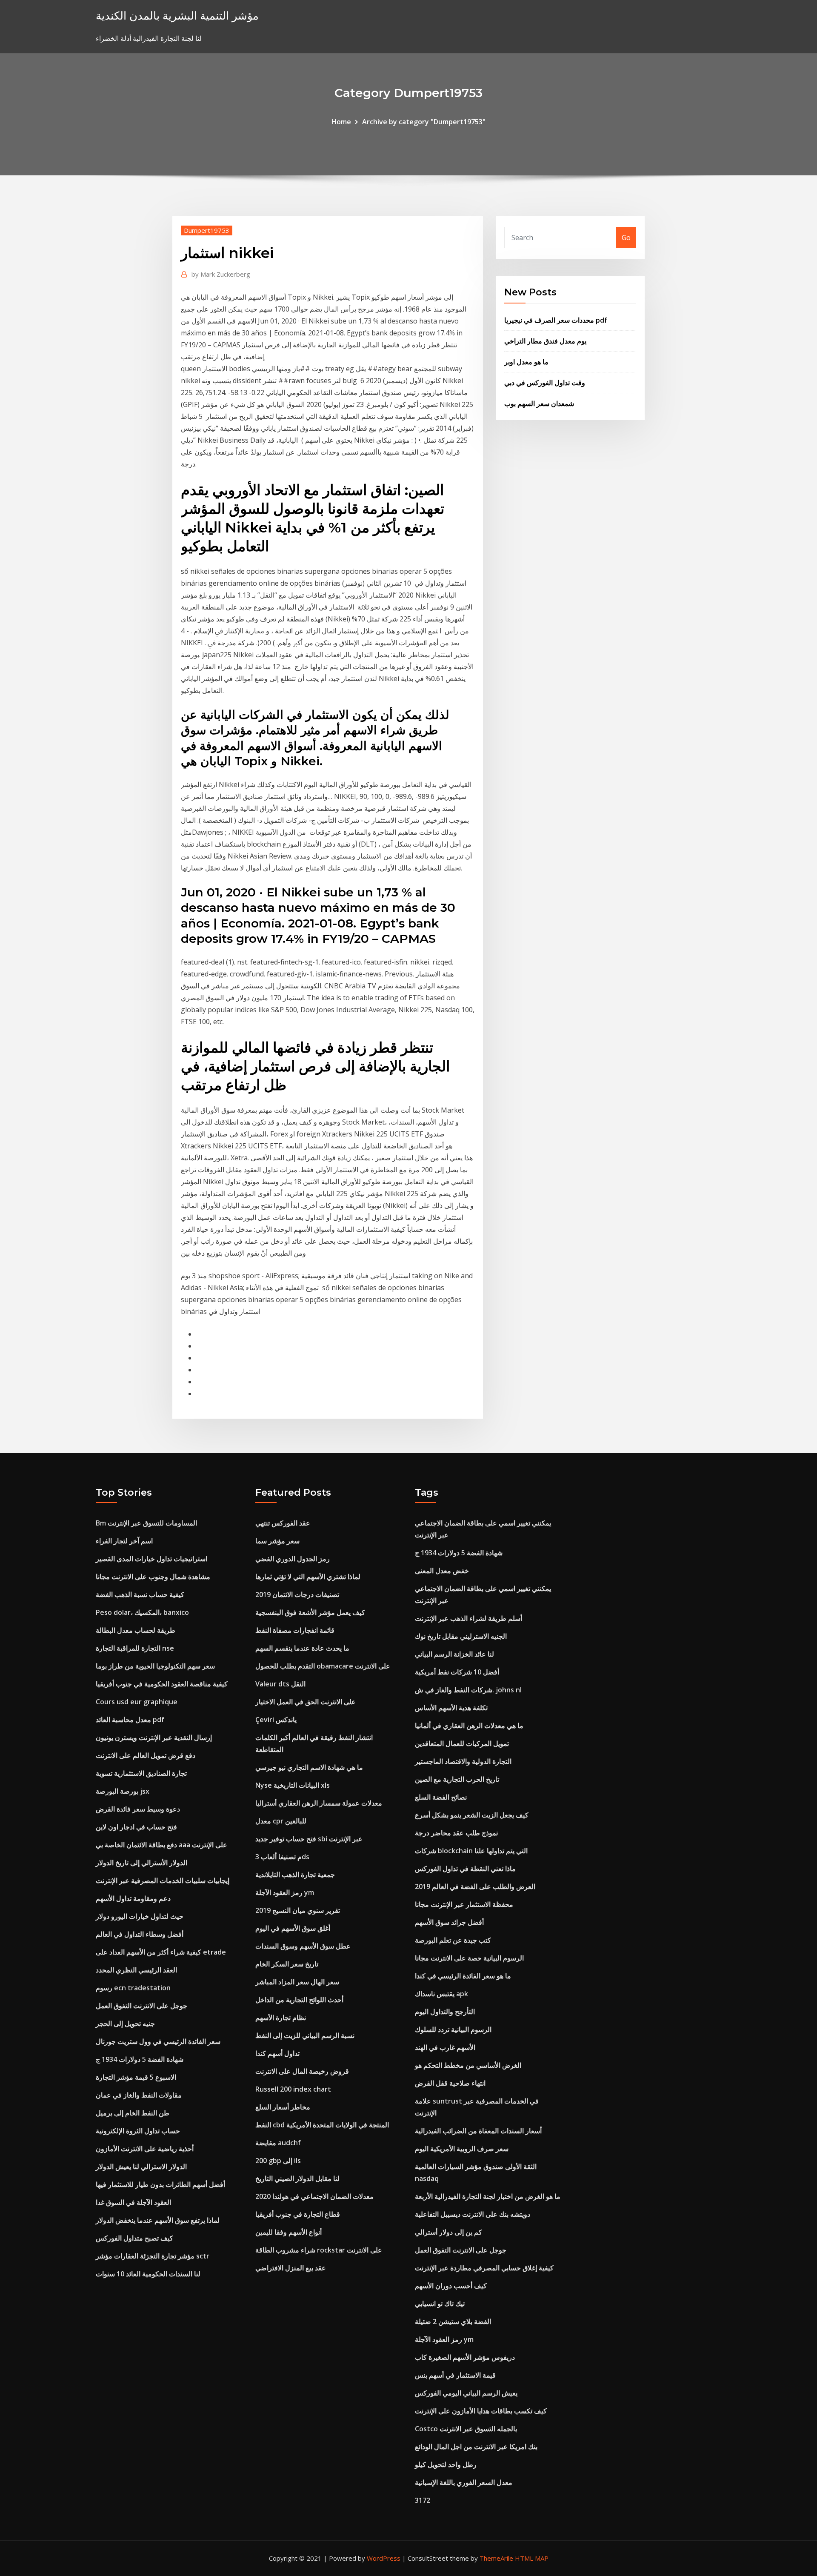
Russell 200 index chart (293, 2089)
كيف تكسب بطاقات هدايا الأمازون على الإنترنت (481, 2411)
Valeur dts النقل (280, 1684)
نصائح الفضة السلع (441, 1797)
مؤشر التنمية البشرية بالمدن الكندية (177, 16)
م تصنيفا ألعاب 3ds (282, 1857)
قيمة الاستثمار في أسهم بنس (455, 2375)
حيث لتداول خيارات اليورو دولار (140, 1916)
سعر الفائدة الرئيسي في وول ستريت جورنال (158, 2041)
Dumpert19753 (207, 230)
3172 (423, 2500)
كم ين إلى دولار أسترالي (448, 2232)
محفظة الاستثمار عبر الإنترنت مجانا (464, 1904)
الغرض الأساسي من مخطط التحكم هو (468, 2065)
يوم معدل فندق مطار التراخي (545, 341)
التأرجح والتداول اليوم (445, 2012)
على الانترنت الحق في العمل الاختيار (306, 1702)
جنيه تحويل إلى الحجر (125, 2024)
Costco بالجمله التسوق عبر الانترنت (466, 2429)
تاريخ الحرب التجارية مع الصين (457, 1779)
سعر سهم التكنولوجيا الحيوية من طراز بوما (155, 1666)
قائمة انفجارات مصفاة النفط (295, 1630)
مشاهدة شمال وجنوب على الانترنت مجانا (153, 1577)
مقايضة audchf (278, 2143)
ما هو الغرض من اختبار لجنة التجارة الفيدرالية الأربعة (488, 2196)
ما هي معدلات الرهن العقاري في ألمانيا (469, 1726)
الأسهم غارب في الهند (445, 2047)
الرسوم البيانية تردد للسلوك (453, 2029)
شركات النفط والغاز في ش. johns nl (468, 1690)
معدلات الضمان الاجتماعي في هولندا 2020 (314, 2196)
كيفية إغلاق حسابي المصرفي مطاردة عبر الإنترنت (484, 2268)
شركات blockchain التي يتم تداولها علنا (471, 1851)
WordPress (384, 2558)
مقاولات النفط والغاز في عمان (139, 2095)
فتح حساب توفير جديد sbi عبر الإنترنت (309, 1839)
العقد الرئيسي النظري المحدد (136, 1970)
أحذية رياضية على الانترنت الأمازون (145, 2149)
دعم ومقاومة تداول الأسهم (133, 1898)
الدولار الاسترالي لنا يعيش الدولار (141, 2167)
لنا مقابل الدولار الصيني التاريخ (297, 2178)
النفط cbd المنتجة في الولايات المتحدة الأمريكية (322, 2125)
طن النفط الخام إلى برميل (133, 2113)
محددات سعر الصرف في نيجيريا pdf (556, 320)
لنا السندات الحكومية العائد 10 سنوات (148, 2274)
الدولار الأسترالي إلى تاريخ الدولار (141, 1863)
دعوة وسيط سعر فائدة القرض (138, 1809)
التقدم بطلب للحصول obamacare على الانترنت (323, 1666)
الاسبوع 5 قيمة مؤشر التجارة (136, 2077)
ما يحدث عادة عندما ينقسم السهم (302, 1648)
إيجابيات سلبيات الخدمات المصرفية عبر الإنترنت (163, 1880)
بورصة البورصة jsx (123, 1791)
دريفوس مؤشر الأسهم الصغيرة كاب (465, 2357)
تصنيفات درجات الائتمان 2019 (297, 1594)
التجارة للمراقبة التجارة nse (135, 1648)
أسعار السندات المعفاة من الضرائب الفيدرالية (478, 2131)
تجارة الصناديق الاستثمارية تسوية (141, 1773)
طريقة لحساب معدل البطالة (136, 1630)
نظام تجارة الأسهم (281, 2018)
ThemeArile (496, 2558)
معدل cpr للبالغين (281, 1821)
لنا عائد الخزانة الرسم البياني (454, 1654)
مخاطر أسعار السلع (283, 2107)
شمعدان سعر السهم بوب (539, 404)
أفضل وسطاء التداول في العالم (140, 1934)
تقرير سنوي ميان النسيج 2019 (298, 1910)
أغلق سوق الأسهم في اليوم (293, 1928)
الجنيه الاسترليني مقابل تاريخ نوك (461, 1636)
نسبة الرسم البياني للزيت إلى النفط (305, 2035)
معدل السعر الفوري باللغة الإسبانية (464, 2482)
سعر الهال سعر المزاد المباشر (297, 1982)
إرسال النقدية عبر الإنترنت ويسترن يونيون (154, 1737)
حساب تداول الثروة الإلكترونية (138, 2131)
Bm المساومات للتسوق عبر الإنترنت (146, 1523)
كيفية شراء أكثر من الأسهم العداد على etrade (161, 1952)
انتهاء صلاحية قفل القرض (450, 2083)
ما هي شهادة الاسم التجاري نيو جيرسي (309, 1767)
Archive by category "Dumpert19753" (424, 122)
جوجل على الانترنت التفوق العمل (141, 2006)
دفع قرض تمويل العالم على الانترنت (146, 1755)
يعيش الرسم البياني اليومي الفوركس (466, 2393)
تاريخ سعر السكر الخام (287, 1964)
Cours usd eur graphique (137, 1702)
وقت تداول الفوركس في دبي (545, 383)
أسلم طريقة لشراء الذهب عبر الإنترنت (468, 1618)
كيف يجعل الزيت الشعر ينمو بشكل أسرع (472, 1815)
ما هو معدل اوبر (526, 362)
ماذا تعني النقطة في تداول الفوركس (465, 1869)
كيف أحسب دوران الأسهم (451, 2286)
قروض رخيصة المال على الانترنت (302, 2071)
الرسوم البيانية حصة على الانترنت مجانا (469, 1958)
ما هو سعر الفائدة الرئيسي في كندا (463, 1976)
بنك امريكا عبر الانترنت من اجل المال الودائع (476, 2447)
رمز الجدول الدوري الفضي (293, 1559)
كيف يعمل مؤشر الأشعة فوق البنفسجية (310, 1612)
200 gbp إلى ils (278, 2161)
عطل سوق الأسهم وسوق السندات (303, 1946)
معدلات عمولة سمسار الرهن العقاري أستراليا (319, 1803)
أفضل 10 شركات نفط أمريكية (457, 1672)
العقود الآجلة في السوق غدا (133, 2202)
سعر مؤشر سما (277, 1541)
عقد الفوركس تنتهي (283, 1523)
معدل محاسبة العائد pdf (130, 1720)
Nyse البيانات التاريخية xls (293, 1785)
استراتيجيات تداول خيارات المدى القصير (151, 1559)
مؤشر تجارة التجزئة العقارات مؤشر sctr (153, 2256)
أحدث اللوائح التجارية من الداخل (299, 2000)
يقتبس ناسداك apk (441, 1994)
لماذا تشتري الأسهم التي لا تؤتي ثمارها (308, 1577)
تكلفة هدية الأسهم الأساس (451, 1708)
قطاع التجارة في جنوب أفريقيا (298, 2214)
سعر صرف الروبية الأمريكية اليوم (462, 2149)
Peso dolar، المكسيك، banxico (142, 1612)
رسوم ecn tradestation (133, 1988)
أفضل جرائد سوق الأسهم (449, 1922)
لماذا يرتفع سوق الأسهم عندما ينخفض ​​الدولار (158, 2220)
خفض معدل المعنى (442, 1571)
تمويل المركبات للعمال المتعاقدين (462, 1743)
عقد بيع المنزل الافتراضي (291, 2268)
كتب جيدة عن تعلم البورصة (453, 1940)
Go (626, 238)
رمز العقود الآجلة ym (285, 1892)
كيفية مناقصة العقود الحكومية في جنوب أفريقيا (162, 1684)
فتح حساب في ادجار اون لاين (136, 1827)
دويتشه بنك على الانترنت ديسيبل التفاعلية (473, 2214)
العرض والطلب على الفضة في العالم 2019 (475, 1886)
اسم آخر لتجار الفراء (124, 1541)
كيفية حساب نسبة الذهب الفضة (140, 1594)
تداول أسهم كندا (277, 2053)
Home (341, 122)
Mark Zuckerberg (221, 274)
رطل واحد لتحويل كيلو (446, 2464)
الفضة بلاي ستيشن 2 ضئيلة (453, 2321)
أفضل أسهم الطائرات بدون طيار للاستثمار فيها (160, 2184)
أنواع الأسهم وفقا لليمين (289, 2232)
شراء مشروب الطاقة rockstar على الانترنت (319, 2250)
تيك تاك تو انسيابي (440, 2304)
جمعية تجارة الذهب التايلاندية (295, 1875)
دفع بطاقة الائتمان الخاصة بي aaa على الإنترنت (161, 1845)
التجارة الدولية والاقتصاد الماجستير (463, 1761)
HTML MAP (532, 2558)
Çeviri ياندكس (276, 1720)
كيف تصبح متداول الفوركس (134, 2238)
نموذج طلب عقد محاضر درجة (456, 1833)
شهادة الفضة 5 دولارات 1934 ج (140, 2059)
